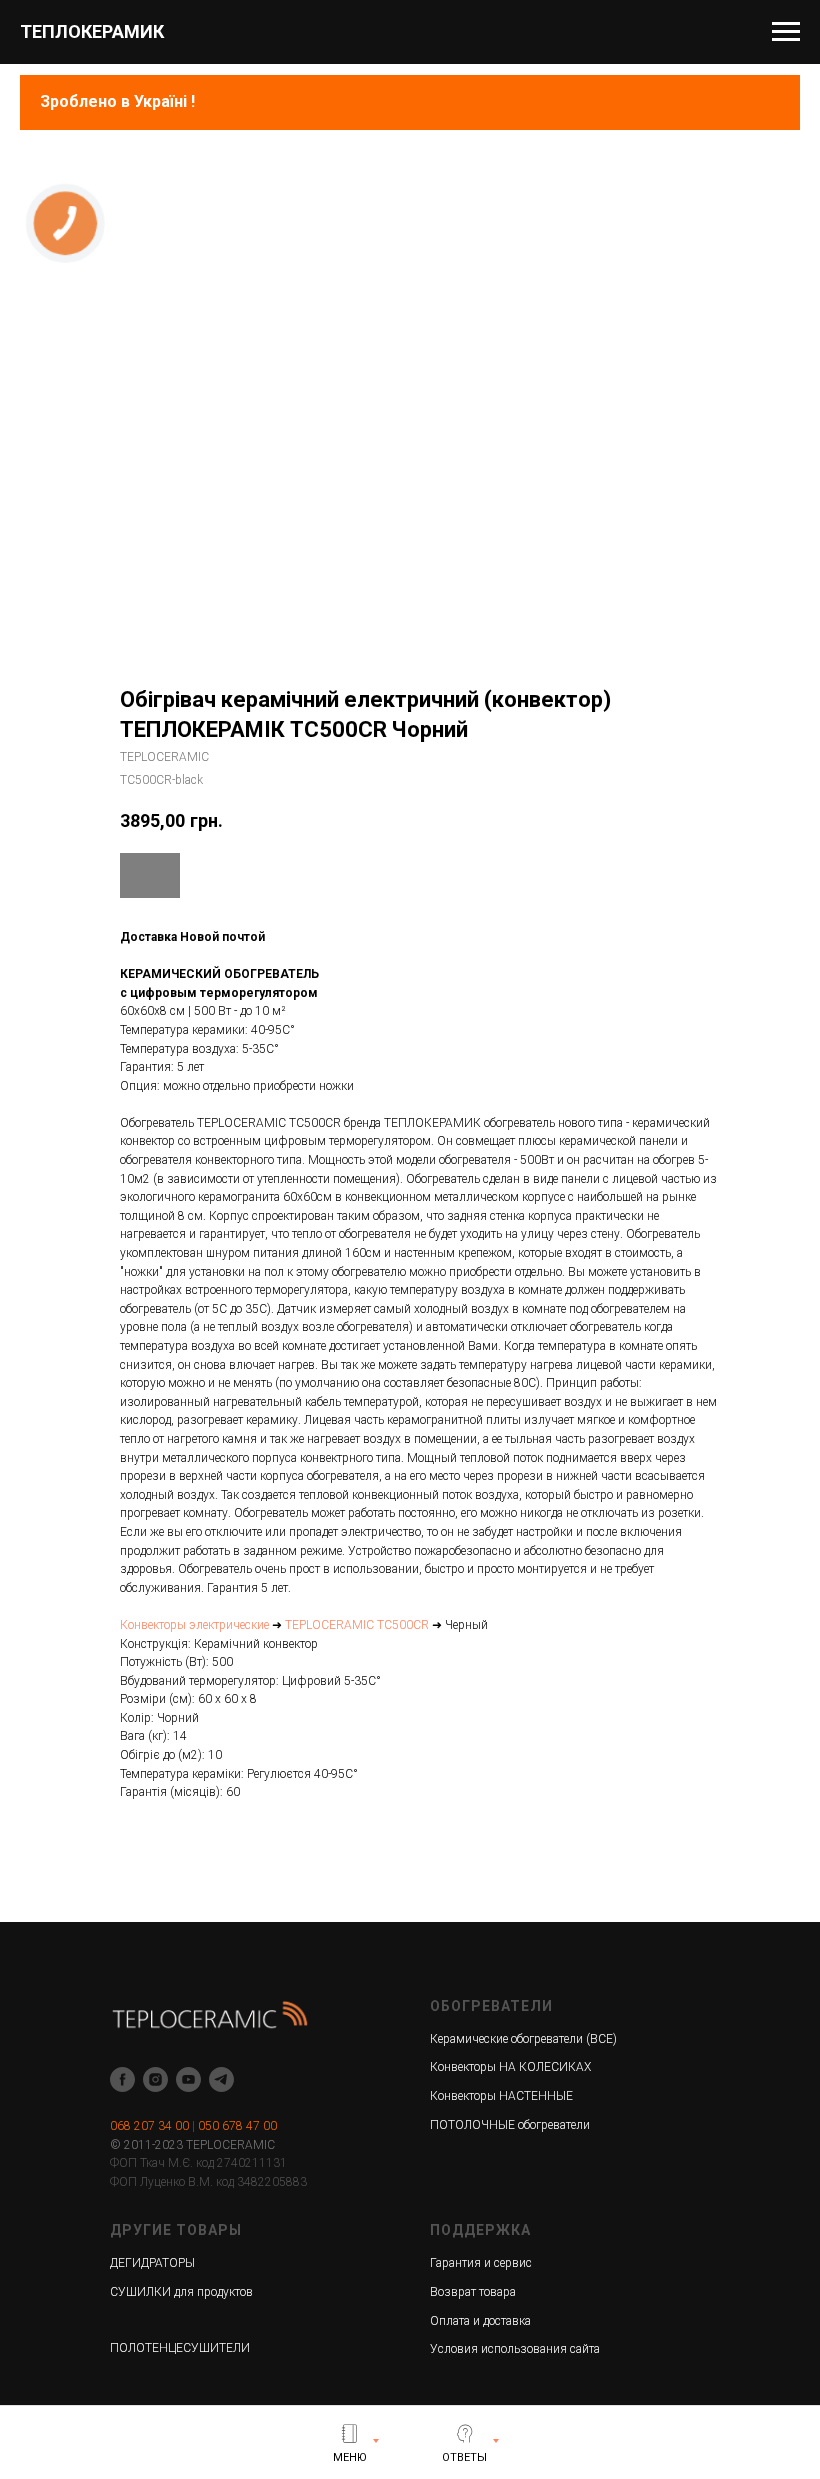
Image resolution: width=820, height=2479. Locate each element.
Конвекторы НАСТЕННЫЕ (501, 2096)
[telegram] (221, 2079)
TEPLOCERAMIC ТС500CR (357, 1625)
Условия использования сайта (515, 2349)
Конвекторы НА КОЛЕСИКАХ (510, 2067)
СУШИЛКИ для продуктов (181, 2292)
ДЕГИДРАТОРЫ (152, 2263)
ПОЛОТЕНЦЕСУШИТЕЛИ (180, 2348)
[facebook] (122, 2079)
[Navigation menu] (786, 32)
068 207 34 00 (149, 2126)
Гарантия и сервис (481, 2263)
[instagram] (155, 2079)
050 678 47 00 (237, 2126)
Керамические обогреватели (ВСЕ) (523, 2039)
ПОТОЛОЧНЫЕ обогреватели (510, 2125)
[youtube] (188, 2079)
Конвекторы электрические (194, 1625)
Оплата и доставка (480, 2321)
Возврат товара (473, 2292)
